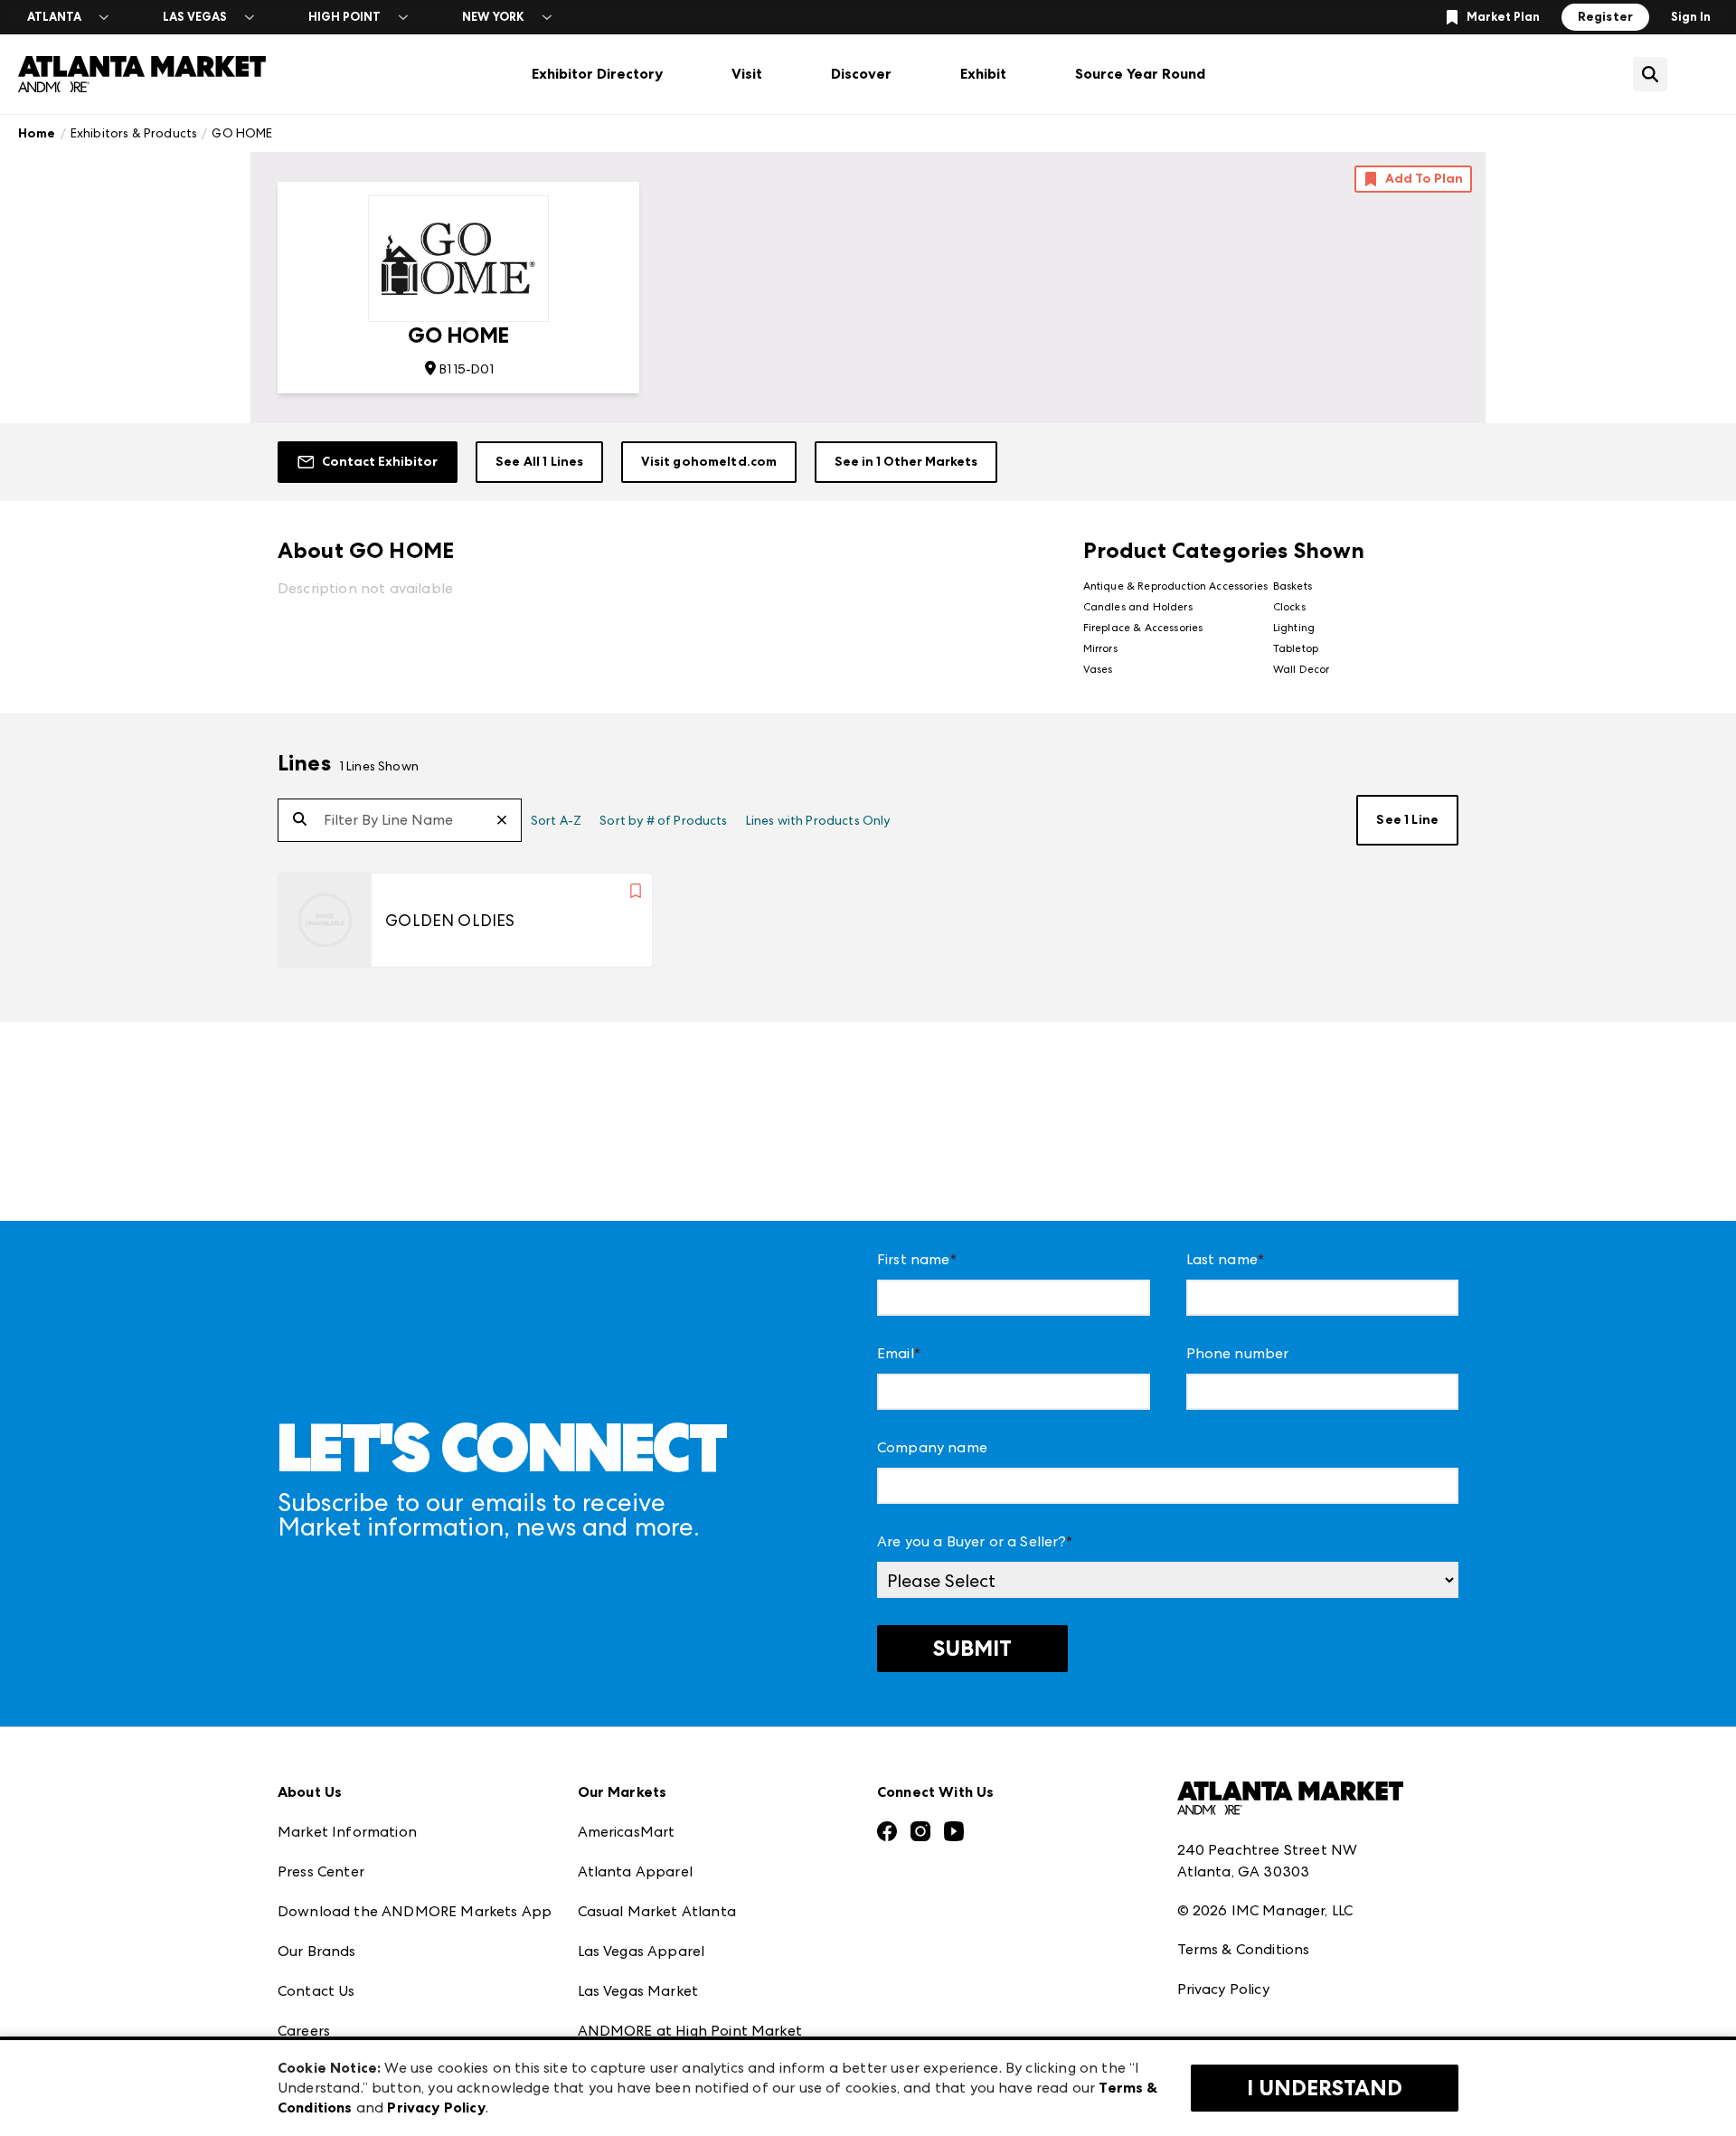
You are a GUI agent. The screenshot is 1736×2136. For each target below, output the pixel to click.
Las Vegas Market (638, 1991)
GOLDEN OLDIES (450, 920)
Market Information (347, 1832)
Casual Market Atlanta (657, 1911)
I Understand (1325, 2088)
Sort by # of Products (663, 820)
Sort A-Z (556, 820)
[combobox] (400, 820)
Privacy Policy (1223, 1989)
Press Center (321, 1871)
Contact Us (316, 1991)
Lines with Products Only (818, 820)
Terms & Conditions (1244, 1949)
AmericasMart (627, 1832)
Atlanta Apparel (635, 1871)
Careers (304, 2031)
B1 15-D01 (466, 369)
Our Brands (317, 1951)
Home (37, 133)
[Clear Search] (509, 821)
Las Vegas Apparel (642, 1951)
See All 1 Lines (539, 462)
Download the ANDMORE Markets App (415, 1911)
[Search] (300, 820)
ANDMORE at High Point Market (690, 2031)
